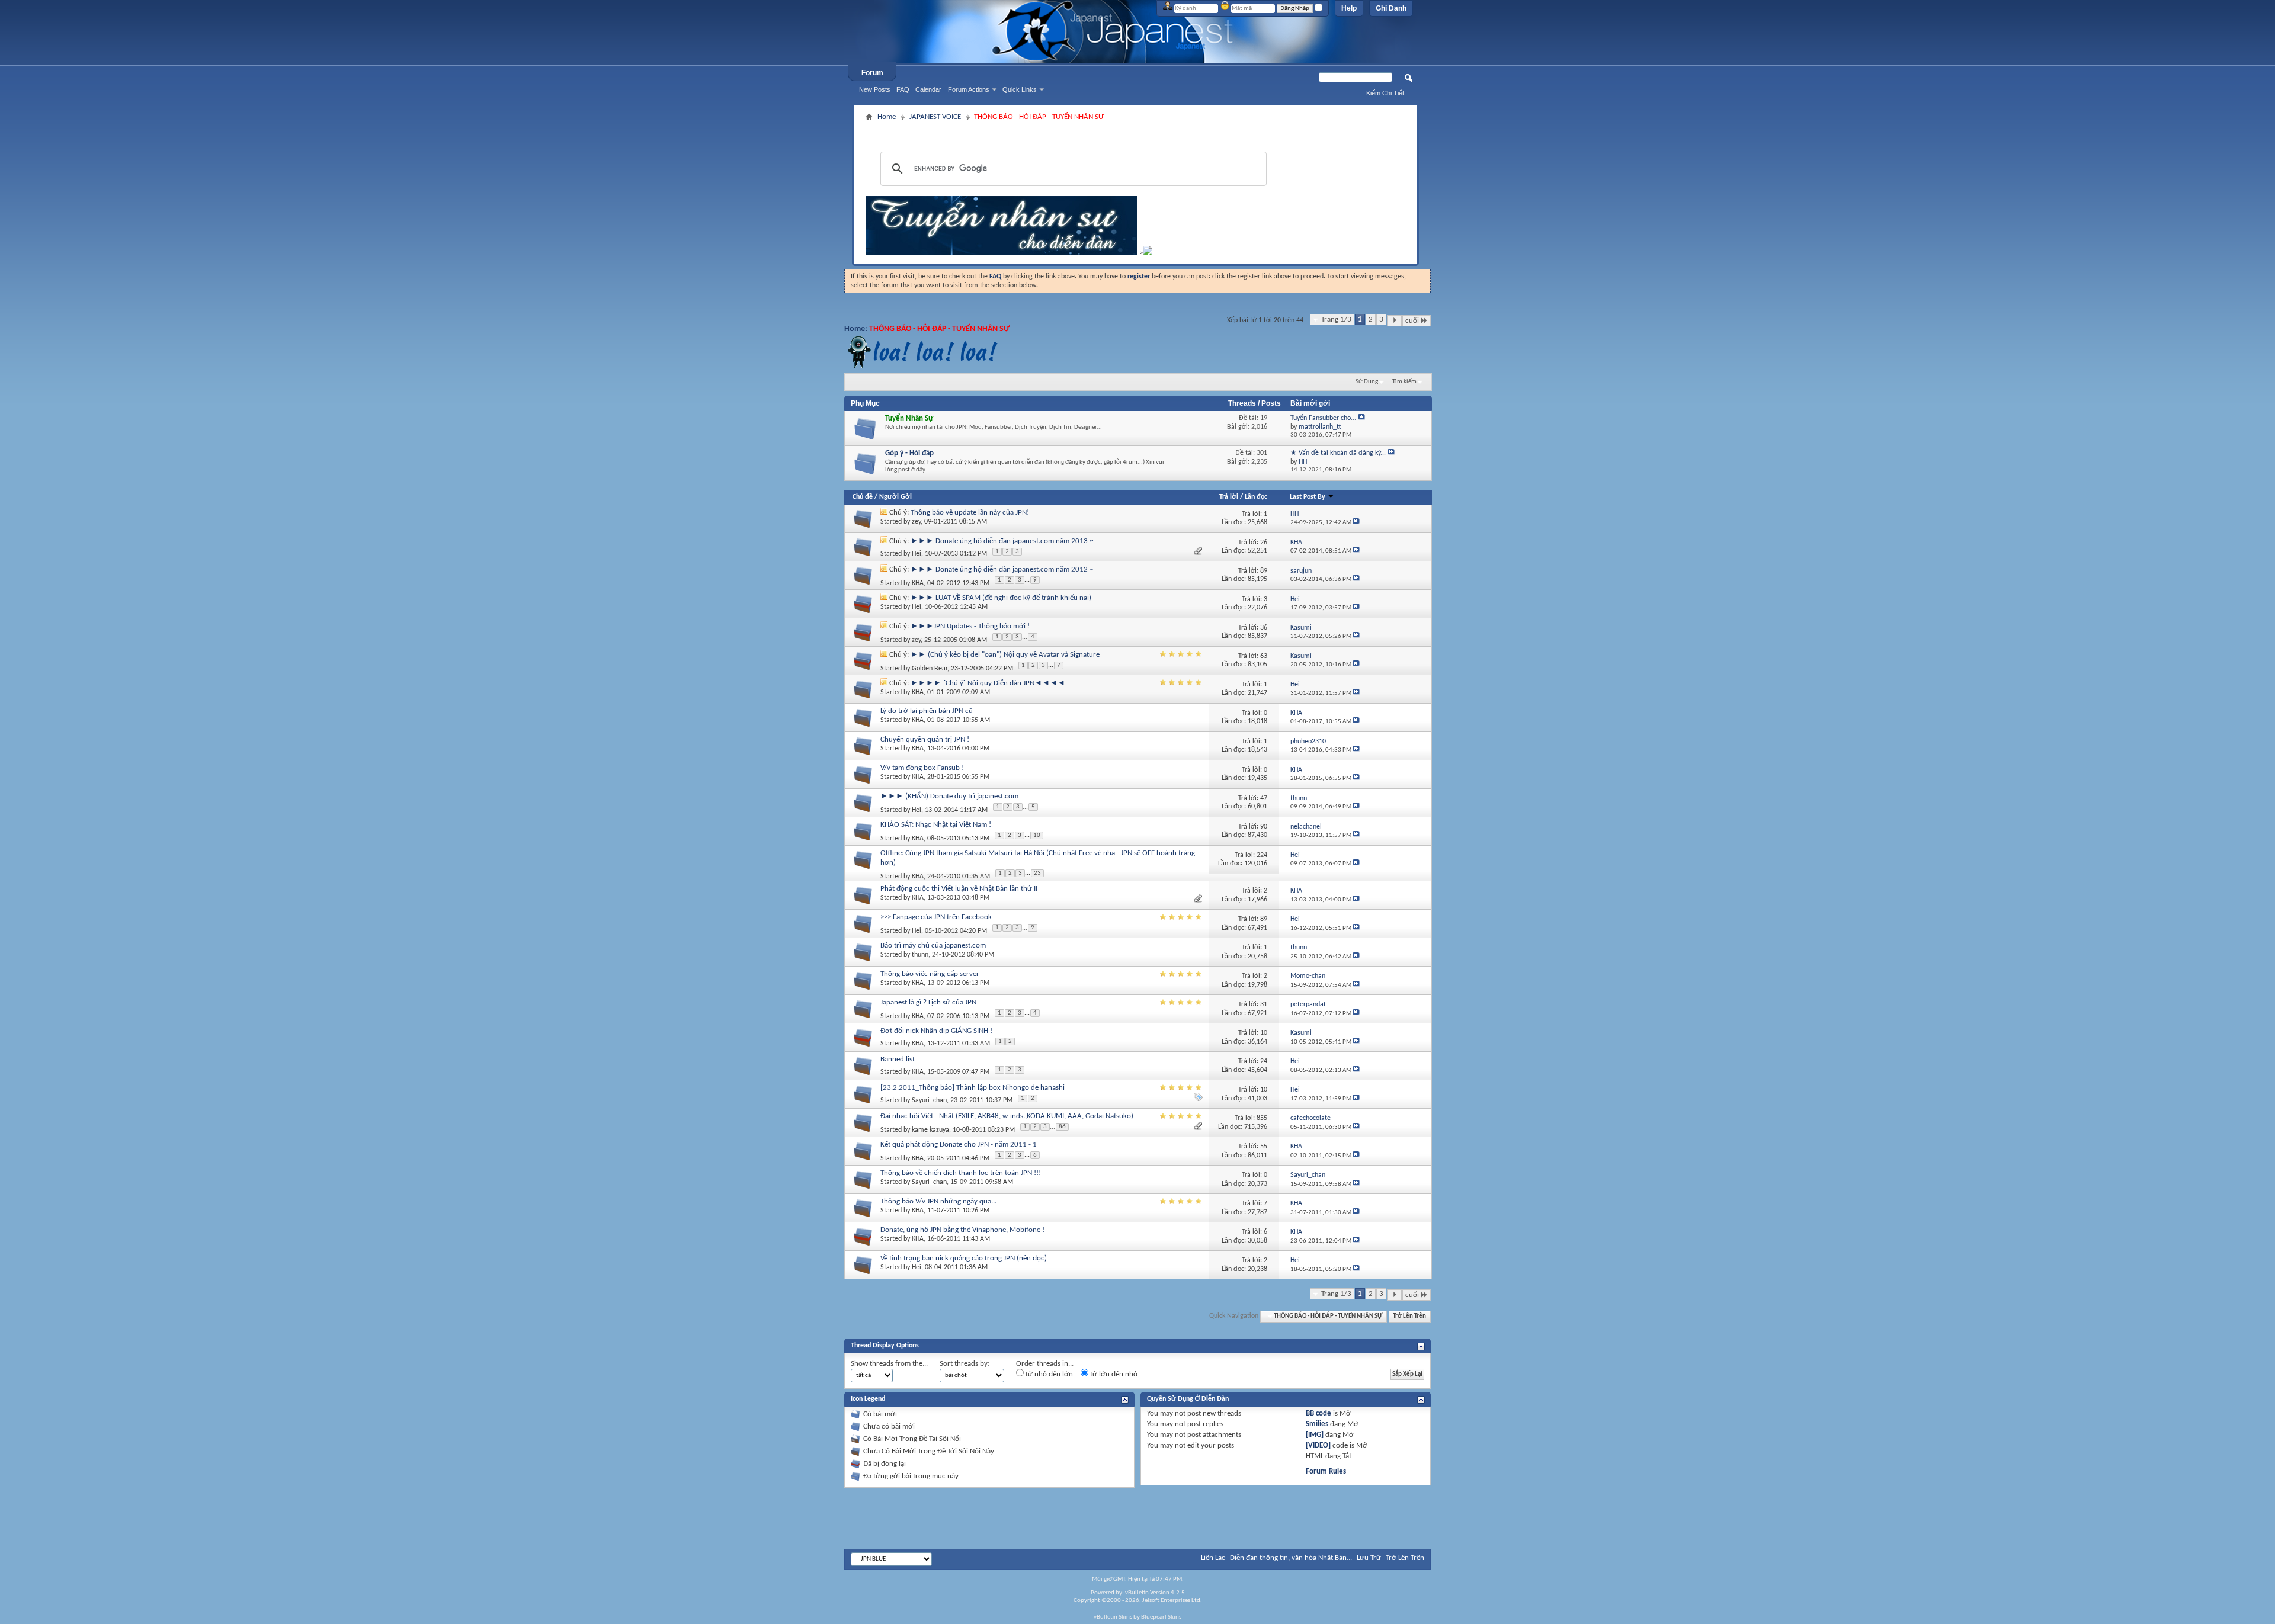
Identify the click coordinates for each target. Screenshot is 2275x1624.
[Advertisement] (1136, 129)
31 (1264, 1004)
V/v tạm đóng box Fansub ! (922, 768)
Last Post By (1308, 497)
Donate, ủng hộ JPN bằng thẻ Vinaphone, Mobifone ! (962, 1230)
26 (1264, 543)
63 (1264, 656)
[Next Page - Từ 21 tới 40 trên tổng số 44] (1394, 321)
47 (1264, 798)
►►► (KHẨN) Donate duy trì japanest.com (949, 796)
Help (1349, 8)
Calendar (928, 89)
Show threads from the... (889, 1364)
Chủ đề (863, 497)
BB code (1318, 1413)
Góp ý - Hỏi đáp (909, 453)
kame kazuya (930, 1130)
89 (1264, 571)
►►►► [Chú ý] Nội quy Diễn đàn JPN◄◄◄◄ (988, 683)
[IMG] (1315, 1435)
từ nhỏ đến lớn (1048, 1374)
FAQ (903, 89)
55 (1264, 1147)
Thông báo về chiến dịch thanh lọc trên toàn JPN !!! (961, 1173)
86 (1062, 1127)
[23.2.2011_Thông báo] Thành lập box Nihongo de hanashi (973, 1088)
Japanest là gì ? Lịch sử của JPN (928, 1002)
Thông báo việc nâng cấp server (930, 974)
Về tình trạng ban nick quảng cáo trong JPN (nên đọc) (964, 1258)
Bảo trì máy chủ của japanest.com (933, 946)
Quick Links (1020, 89)
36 (1264, 628)
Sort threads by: (965, 1364)
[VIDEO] (1318, 1445)
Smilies (1317, 1424)
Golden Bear (930, 669)
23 (1037, 873)
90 (1264, 827)
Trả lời (1229, 497)
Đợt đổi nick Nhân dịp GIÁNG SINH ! (936, 1031)
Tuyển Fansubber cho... (1323, 418)
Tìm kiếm (1404, 382)
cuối (1412, 321)
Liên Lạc (1213, 1558)
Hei (917, 554)
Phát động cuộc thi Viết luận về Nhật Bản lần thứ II (959, 889)
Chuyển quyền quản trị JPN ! (925, 739)
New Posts (875, 89)
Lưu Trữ (1369, 1558)
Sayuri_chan (929, 1100)
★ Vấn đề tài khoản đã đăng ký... (1338, 453)
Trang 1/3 (1336, 320)
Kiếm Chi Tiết (1385, 93)
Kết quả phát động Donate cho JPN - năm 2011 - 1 (959, 1145)
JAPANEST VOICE (935, 117)
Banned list (898, 1059)
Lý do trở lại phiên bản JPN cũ (927, 711)
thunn (920, 955)
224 (1262, 855)
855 (1262, 1118)
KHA (918, 583)
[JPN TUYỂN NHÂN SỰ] (1002, 253)
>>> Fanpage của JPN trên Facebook (936, 917)
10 (1037, 835)
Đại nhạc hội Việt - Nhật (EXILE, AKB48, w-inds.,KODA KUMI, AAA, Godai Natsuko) (1007, 1116)
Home (887, 117)
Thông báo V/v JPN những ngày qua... (938, 1201)
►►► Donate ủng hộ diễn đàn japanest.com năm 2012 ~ (1002, 569)
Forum (872, 73)
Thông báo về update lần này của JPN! (970, 513)
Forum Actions (969, 89)
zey (916, 522)
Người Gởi (895, 497)
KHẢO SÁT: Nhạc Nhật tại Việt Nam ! (936, 825)
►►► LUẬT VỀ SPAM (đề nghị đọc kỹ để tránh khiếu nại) (1001, 598)
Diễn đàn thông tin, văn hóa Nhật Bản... (1291, 1558)
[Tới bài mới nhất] (1356, 523)
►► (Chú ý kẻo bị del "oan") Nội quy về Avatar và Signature (1005, 655)
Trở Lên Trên (1409, 1316)
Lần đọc (1256, 497)
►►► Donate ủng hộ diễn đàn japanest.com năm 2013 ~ (1002, 541)
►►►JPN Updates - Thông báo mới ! (970, 626)
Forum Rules (1326, 1471)
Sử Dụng (1367, 382)
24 (1264, 1061)
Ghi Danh (1391, 8)
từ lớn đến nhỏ (1113, 1374)
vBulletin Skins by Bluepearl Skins (1137, 1617)
